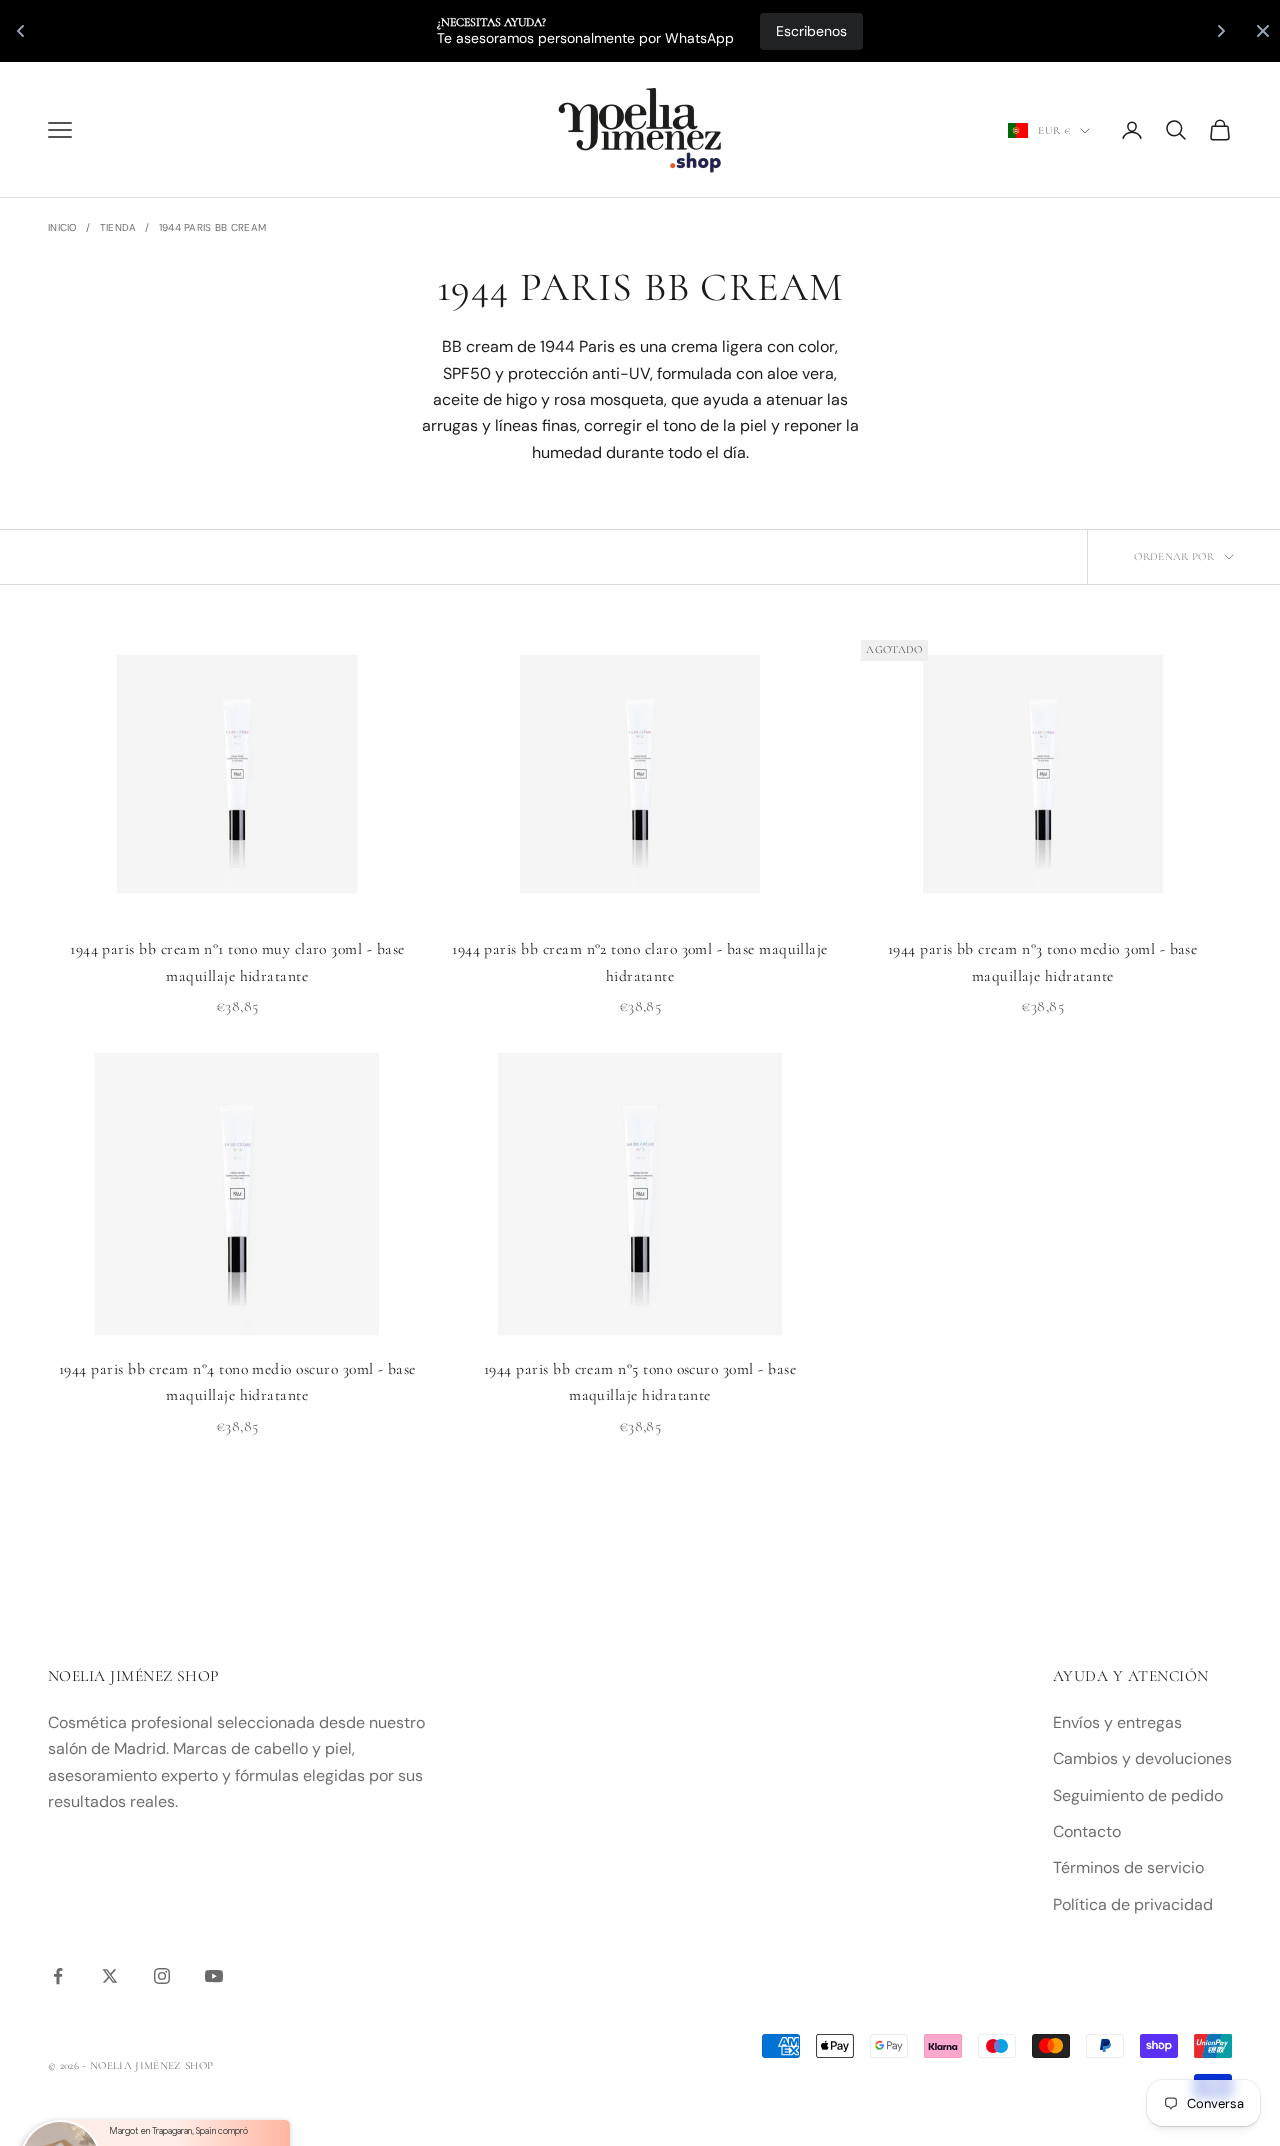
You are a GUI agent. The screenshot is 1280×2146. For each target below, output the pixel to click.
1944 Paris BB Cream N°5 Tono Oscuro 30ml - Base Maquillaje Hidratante (640, 1382)
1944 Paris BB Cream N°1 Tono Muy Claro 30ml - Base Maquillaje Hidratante (237, 962)
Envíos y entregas (1117, 1722)
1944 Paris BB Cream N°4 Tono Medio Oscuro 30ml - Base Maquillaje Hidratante (237, 1382)
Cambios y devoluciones (1142, 1758)
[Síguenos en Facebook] (58, 1976)
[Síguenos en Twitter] (110, 1976)
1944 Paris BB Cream (213, 227)
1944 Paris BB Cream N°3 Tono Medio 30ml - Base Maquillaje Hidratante (1043, 962)
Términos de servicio (1128, 1867)
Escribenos (811, 31)
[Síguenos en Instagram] (162, 1976)
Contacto (1087, 1831)
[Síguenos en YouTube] (214, 1976)
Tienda (118, 227)
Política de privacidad (1133, 1904)
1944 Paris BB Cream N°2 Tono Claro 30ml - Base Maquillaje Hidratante (640, 962)
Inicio (63, 227)
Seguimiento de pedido (1138, 1795)
